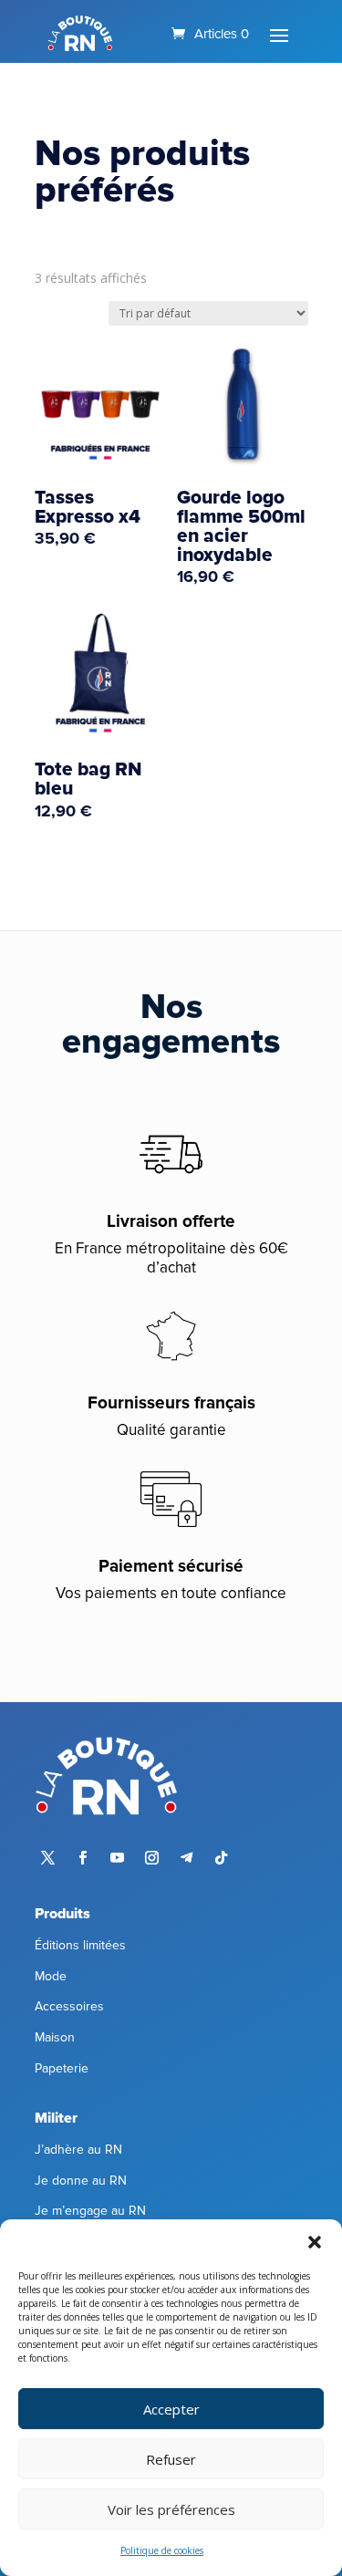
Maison (55, 2037)
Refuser (171, 2459)
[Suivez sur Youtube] (118, 1858)
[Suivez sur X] (48, 1858)
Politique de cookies (162, 2550)
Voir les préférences (171, 2509)
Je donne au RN (81, 2181)
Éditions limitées (80, 1945)
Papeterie (62, 2068)
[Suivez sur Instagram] (152, 1858)
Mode (51, 1976)
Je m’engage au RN (90, 2211)
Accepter (171, 2409)
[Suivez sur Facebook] (83, 1858)
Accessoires (69, 2006)
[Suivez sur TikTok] (222, 1858)
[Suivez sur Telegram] (187, 1858)
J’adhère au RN (78, 2150)
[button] (315, 2242)
